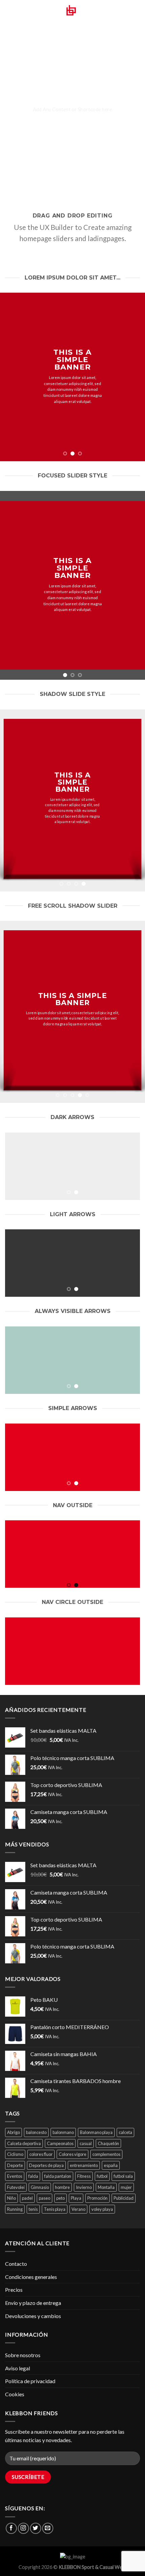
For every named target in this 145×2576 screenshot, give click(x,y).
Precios (14, 2290)
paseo (45, 2198)
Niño (11, 2198)
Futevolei (16, 2187)
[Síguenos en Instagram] (23, 2528)
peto (61, 2198)
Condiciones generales (31, 2277)
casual (86, 2143)
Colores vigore (72, 2154)
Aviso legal (18, 2368)
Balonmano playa (96, 2132)
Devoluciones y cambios (33, 2316)
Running (15, 2209)
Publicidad (124, 2198)
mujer (126, 2187)
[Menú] (9, 15)
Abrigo (13, 2132)
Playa (76, 2198)
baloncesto (36, 2132)
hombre (62, 2187)
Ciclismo (15, 2154)
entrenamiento (84, 2165)
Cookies (15, 2394)
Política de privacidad (30, 2381)
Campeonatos (60, 2143)
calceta (125, 2132)
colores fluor (41, 2154)
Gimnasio (40, 2187)
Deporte (15, 2165)
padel (27, 2198)
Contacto (16, 2264)
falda (33, 2176)
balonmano (63, 2132)
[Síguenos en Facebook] (11, 2528)
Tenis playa (55, 2209)
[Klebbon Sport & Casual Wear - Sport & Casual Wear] (72, 15)
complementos (106, 2154)
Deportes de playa (46, 2165)
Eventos (15, 2176)
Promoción (97, 2198)
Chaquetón (108, 2143)
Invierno (84, 2187)
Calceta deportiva (24, 2143)
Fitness (84, 2176)
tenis (33, 2209)
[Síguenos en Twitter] (36, 2528)
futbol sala (123, 2176)
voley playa (102, 2209)
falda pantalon (58, 2176)
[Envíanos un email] (48, 2528)
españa (111, 2165)
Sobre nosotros (23, 2355)
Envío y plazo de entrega (33, 2303)
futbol (102, 2176)
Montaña (106, 2187)
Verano (78, 2209)
